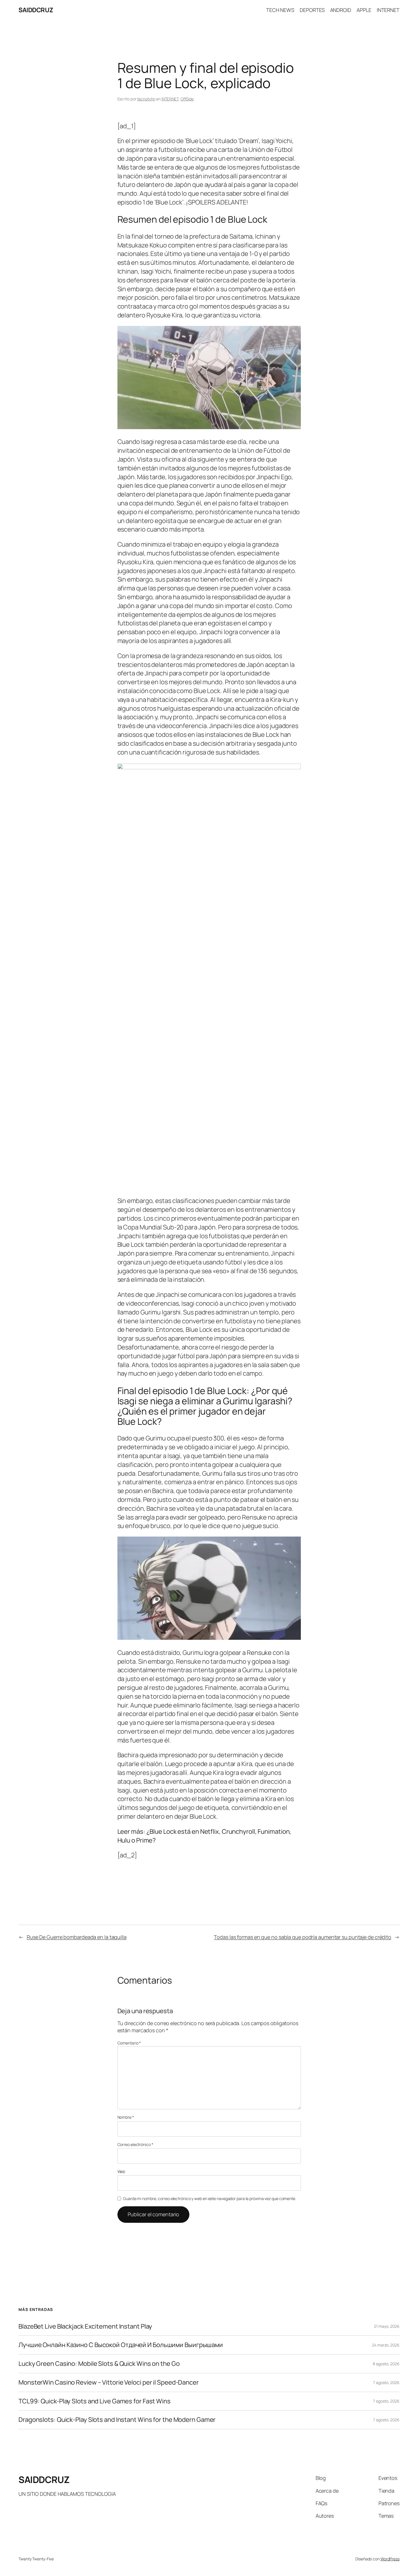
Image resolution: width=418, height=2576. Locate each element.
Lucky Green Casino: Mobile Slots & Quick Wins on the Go (99, 2364)
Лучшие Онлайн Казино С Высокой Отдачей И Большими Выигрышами (121, 2345)
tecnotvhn (146, 99)
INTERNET (170, 99)
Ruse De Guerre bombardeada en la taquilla (77, 1937)
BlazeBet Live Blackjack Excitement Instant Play (85, 2326)
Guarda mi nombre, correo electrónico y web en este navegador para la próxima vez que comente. (210, 2198)
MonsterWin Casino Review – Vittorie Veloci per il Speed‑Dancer (109, 2382)
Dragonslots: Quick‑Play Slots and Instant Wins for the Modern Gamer (117, 2420)
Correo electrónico (135, 2144)
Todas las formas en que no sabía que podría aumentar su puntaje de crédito (303, 1937)
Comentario (129, 2043)
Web (121, 2171)
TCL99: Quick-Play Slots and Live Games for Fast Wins (95, 2401)
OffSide (187, 99)
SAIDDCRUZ (36, 10)
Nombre (126, 2117)
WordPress (390, 2559)
